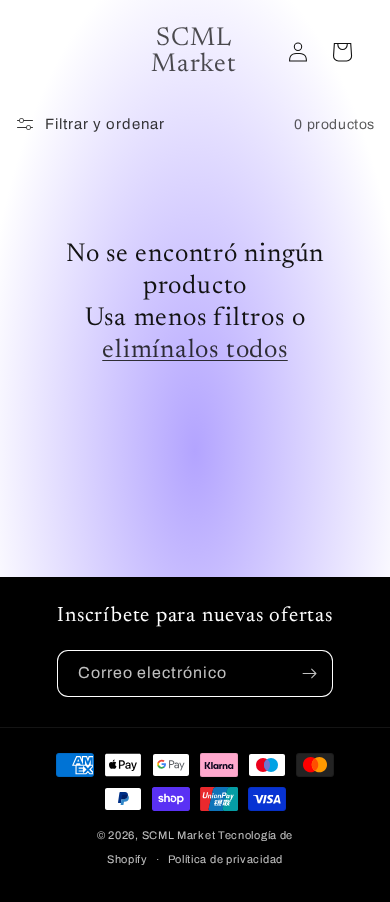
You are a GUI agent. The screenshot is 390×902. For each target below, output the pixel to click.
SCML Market (179, 835)
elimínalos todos (194, 351)
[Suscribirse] (310, 673)
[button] (342, 52)
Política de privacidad (225, 859)
